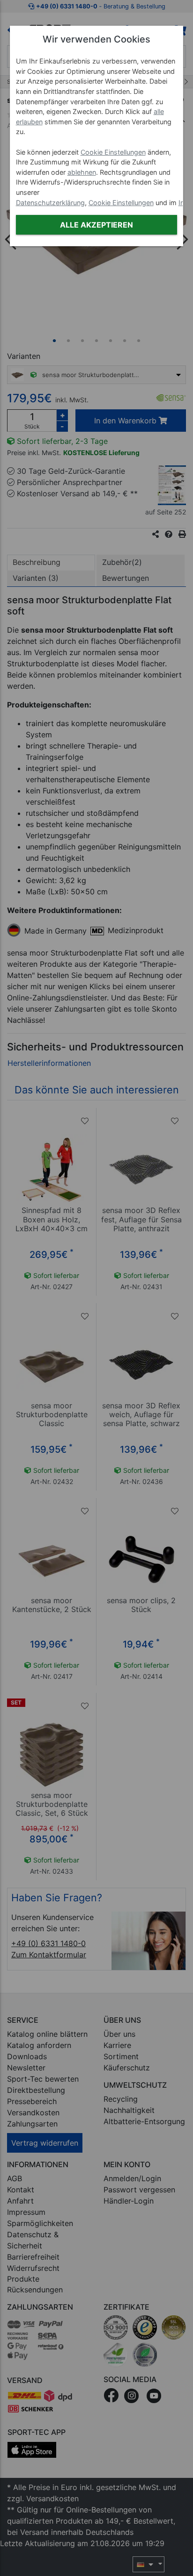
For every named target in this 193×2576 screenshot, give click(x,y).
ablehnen (82, 172)
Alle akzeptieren (96, 225)
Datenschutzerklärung (50, 203)
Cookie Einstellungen (113, 152)
